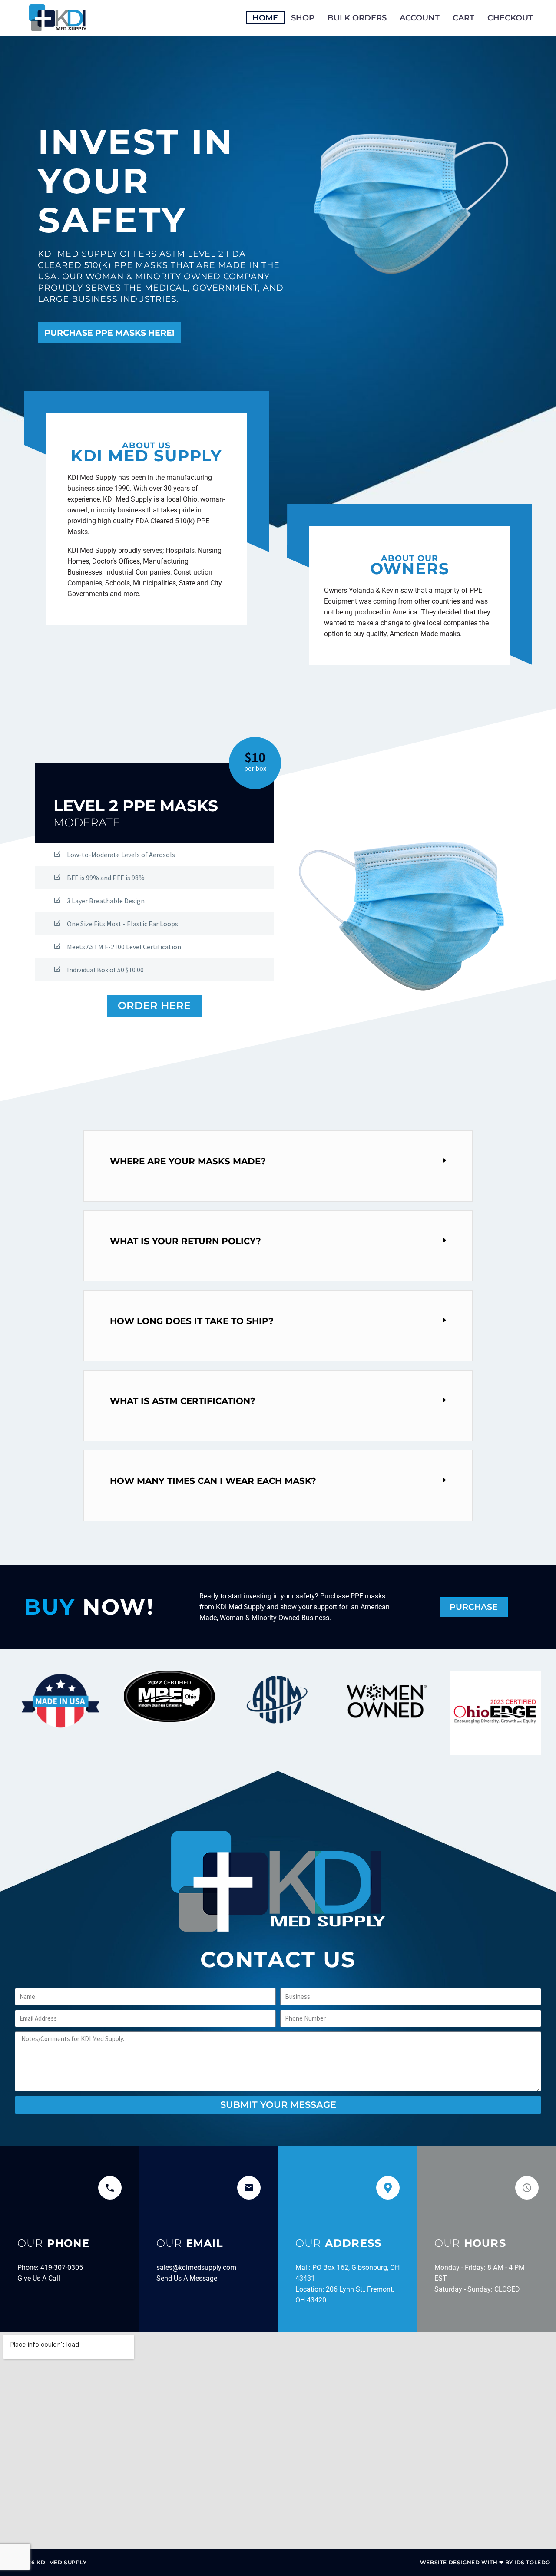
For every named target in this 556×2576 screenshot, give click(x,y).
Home (265, 18)
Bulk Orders (357, 18)
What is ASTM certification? (183, 1401)
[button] (278, 1161)
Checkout (510, 18)
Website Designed (450, 2562)
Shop (303, 18)
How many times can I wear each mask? (213, 1481)
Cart (463, 18)
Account (420, 18)
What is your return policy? (185, 1241)
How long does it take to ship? (192, 1321)
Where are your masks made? (188, 1161)
